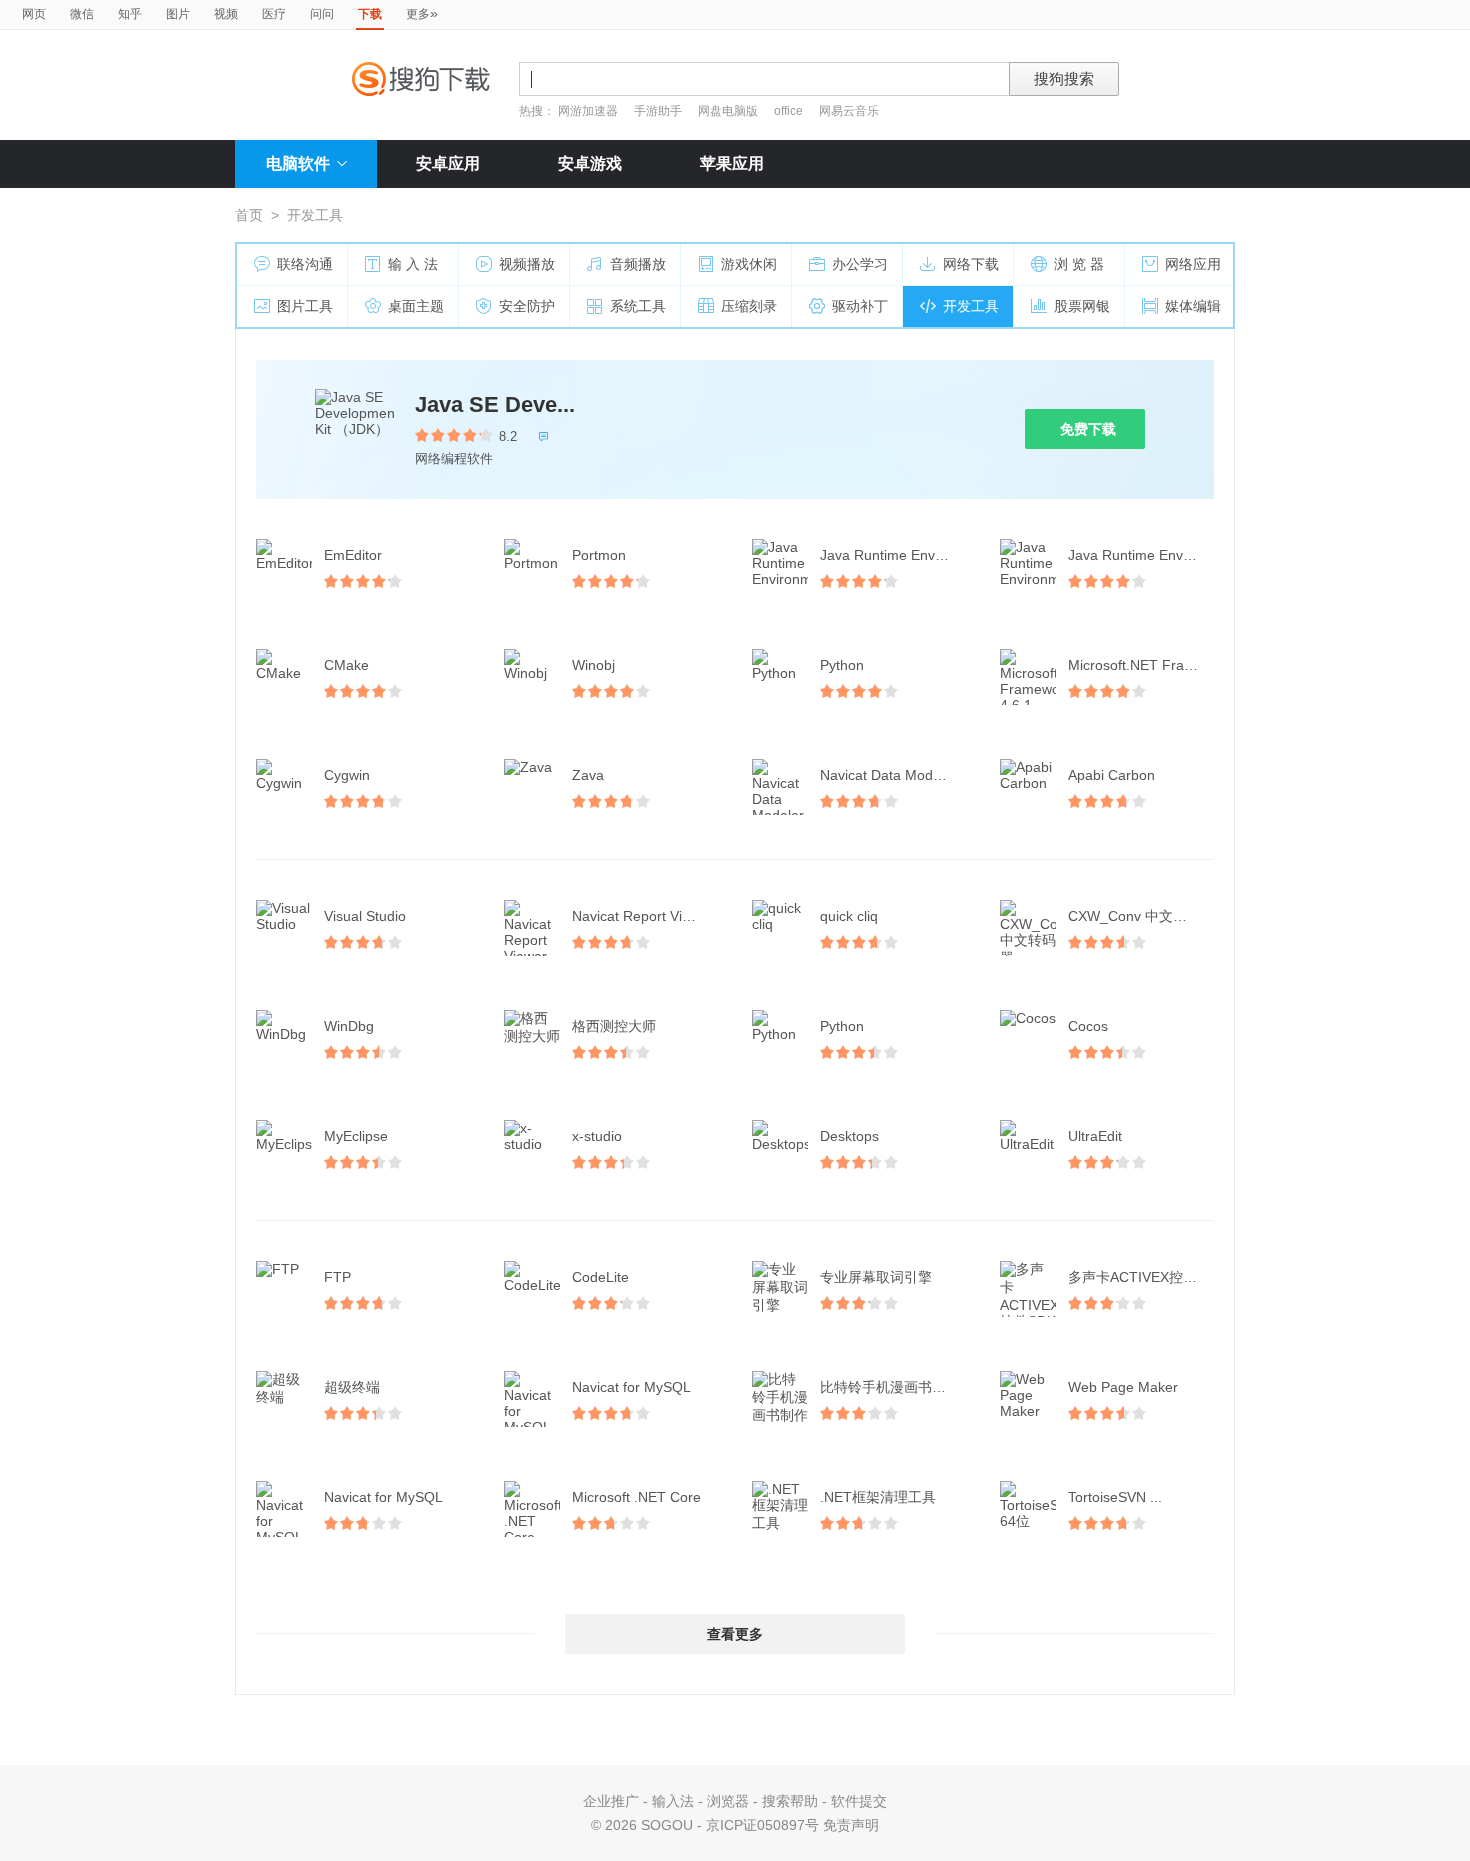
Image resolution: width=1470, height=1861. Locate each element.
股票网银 (1082, 306)
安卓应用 (448, 163)
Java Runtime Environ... (895, 555)
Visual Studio (365, 916)
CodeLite (600, 1277)
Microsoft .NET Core (636, 1497)
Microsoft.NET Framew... (1143, 665)
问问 (322, 14)
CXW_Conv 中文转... (1133, 916)
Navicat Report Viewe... (646, 916)
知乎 (130, 14)
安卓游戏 (590, 163)
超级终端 (352, 1387)
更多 (422, 13)
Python (842, 665)
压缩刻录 (749, 306)
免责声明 (851, 1825)
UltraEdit (1095, 1136)
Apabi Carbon (1111, 775)
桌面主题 (416, 306)
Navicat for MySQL (631, 1387)
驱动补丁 (860, 306)
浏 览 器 (1079, 264)
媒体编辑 (1193, 306)
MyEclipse (356, 1136)
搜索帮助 (790, 1801)
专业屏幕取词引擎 (876, 1277)
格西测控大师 (614, 1026)
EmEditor (353, 555)
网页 (34, 14)
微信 (82, 14)
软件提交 (859, 1801)
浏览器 (728, 1801)
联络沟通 (305, 264)
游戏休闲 (749, 264)
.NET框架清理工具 (878, 1497)
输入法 (673, 1801)
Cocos (1088, 1026)
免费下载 (1088, 429)
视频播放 (527, 264)
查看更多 (735, 1634)
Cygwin (347, 775)
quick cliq (849, 916)
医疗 (274, 14)
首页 (249, 215)
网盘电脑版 (728, 111)
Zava (588, 775)
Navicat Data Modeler (888, 775)
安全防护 (527, 306)
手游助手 (659, 111)
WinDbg (349, 1026)
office (790, 111)
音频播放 (638, 264)
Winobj (593, 665)
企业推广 (611, 1801)
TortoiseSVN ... (1115, 1497)
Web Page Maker (1123, 1387)
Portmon (599, 555)
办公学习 (860, 264)
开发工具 (971, 306)
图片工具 (305, 306)
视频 (226, 14)
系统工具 (638, 306)
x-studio (597, 1136)
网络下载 (971, 264)
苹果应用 (732, 163)
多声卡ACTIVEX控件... (1138, 1277)
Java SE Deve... (495, 404)
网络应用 (1193, 264)
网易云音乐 (849, 111)
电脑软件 (298, 163)
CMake (346, 665)
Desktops (849, 1136)
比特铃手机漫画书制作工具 (895, 1387)
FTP (337, 1277)
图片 (178, 14)
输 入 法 (413, 264)
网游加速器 (588, 111)
